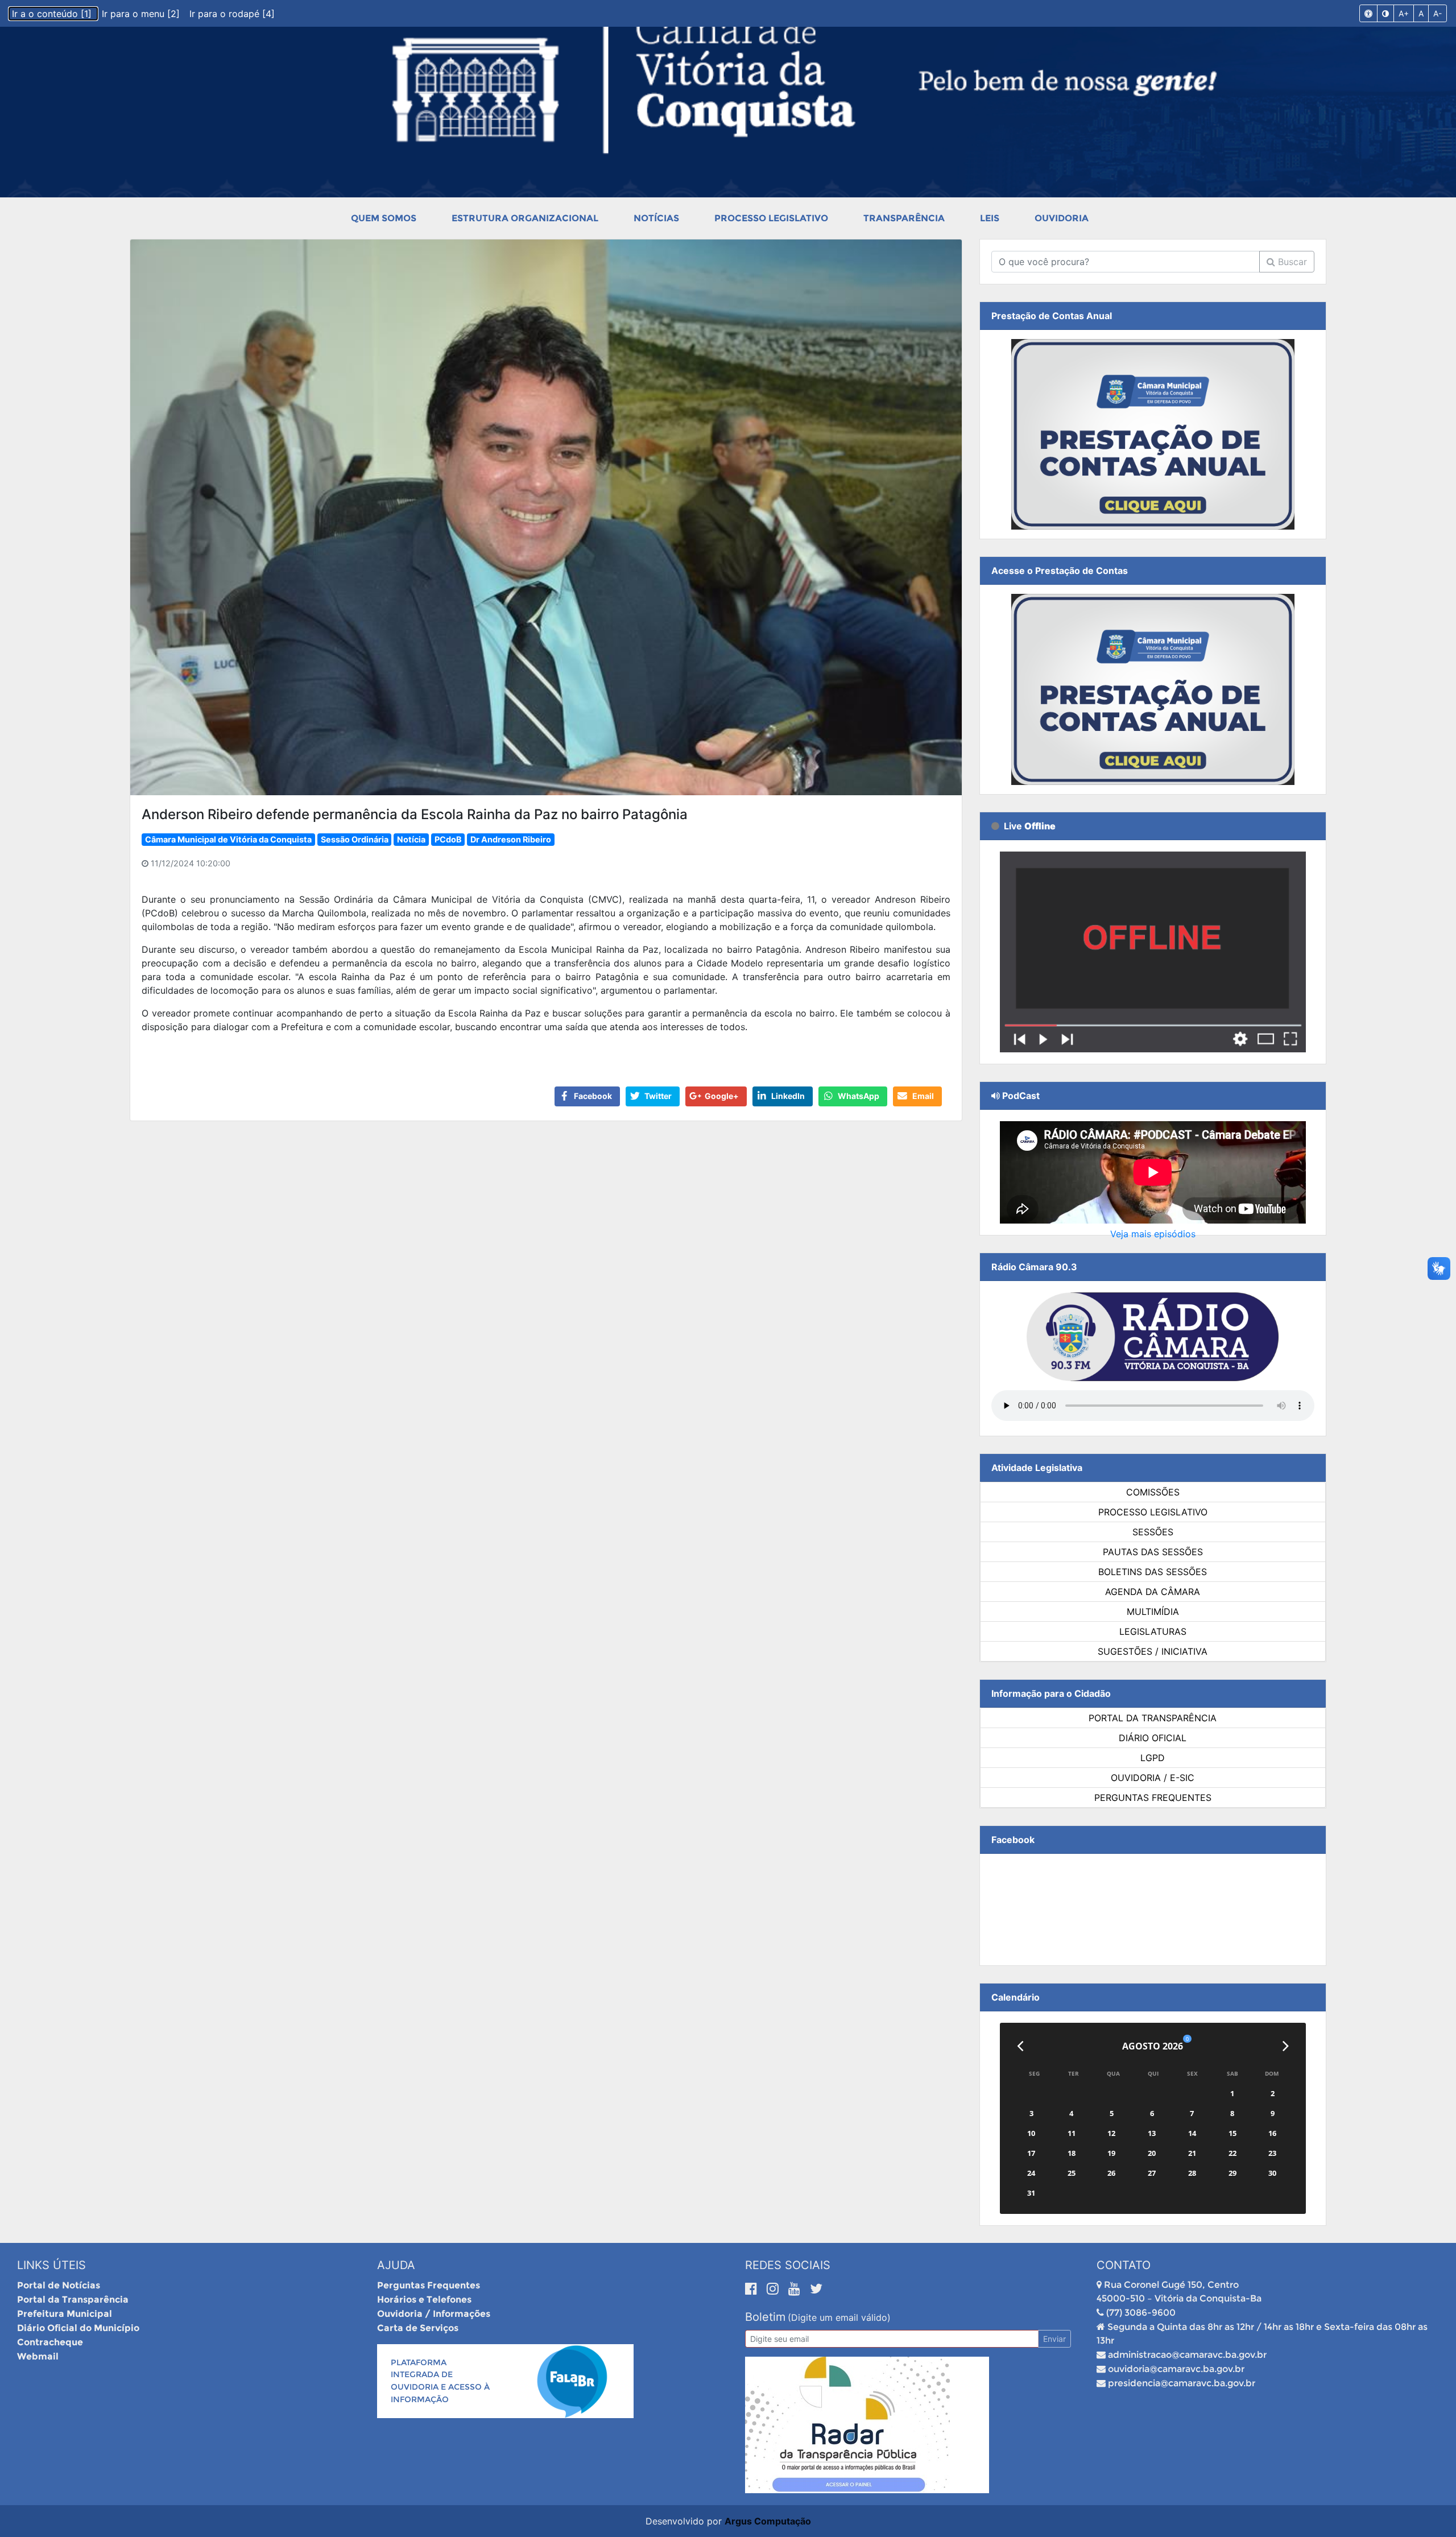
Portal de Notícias (59, 2285)
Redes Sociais (788, 2265)
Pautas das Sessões (1153, 1552)
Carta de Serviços (418, 2328)
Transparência (904, 218)
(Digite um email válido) (839, 2317)
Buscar (1291, 262)
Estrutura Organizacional (525, 218)
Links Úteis (51, 2265)
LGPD (1153, 1758)
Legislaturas (1153, 1631)
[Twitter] (816, 2288)
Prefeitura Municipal (65, 2314)
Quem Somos (384, 218)
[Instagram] (775, 2288)
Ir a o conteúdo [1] (53, 14)
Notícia (411, 839)
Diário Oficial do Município (78, 2328)
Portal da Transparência (1153, 1718)
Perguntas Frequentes (1153, 1798)
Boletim (765, 2317)
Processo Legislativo (771, 218)
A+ (1404, 13)
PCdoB (448, 839)
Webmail (38, 2356)
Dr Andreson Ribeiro (511, 839)
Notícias (656, 218)
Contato (1124, 2265)
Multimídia (1153, 1612)
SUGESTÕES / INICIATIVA (1153, 1651)
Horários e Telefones (424, 2300)
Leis (990, 218)
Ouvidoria (1062, 218)
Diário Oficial (1153, 1738)
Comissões (1153, 1492)
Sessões (1153, 1532)
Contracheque (50, 2342)
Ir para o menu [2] (142, 14)
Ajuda (396, 2265)
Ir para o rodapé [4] (232, 14)
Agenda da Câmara (1153, 1592)
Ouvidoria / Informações (434, 2314)
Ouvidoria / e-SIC (1153, 1778)
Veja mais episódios (1153, 1234)
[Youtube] (796, 2288)
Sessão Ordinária (355, 839)
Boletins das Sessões (1153, 1572)
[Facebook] (753, 2288)
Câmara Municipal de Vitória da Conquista (228, 839)
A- (1438, 13)
